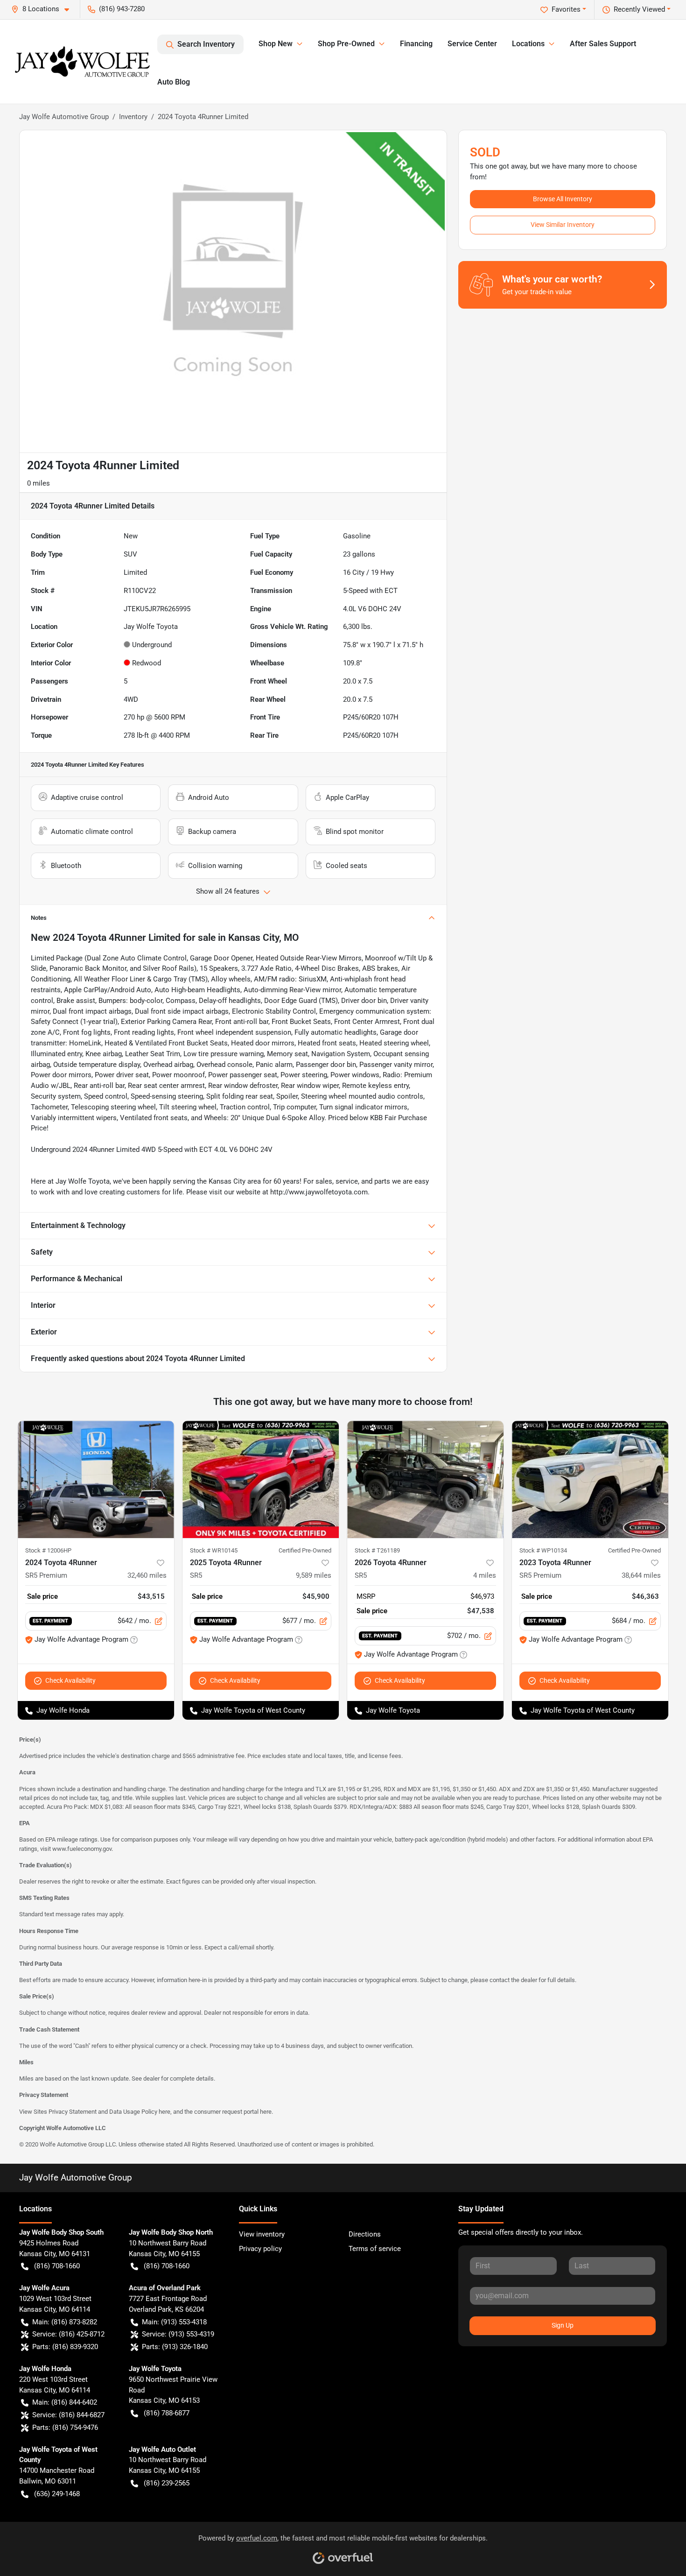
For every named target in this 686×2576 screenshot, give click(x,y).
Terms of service (375, 2249)
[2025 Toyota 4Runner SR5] (261, 1479)
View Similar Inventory (563, 225)
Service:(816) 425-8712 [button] (68, 2334)
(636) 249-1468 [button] (57, 2494)
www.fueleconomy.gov (82, 1849)
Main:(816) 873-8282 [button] (65, 2322)
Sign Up (563, 2325)
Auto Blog (174, 82)
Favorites (566, 9)
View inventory (262, 2234)
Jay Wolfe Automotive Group (64, 117)
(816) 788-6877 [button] (167, 2413)
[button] (44, 9)
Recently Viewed (639, 9)
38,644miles (641, 1575)
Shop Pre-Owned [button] (346, 44)
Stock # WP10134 (543, 1550)
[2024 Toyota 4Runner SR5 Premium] (96, 1479)
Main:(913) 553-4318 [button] (174, 2322)
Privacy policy (260, 2249)
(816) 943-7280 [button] (122, 9)
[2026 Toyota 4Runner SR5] (425, 1479)
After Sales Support (603, 44)
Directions (365, 2234)
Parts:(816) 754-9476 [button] (65, 2428)
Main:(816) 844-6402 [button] (65, 2402)
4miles (485, 1575)
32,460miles (147, 1575)
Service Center (472, 44)
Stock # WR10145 (214, 1550)
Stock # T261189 (377, 1550)
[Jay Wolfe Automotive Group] (82, 62)
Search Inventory (206, 44)
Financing (416, 44)
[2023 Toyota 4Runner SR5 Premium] (590, 1479)
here (164, 2112)
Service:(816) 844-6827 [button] (68, 2415)
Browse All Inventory (563, 199)
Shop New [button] (276, 44)
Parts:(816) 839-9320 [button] (65, 2347)
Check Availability (70, 1680)
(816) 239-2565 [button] (167, 2483)
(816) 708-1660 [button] (57, 2266)
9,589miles (314, 1575)
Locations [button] (528, 44)
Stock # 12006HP (48, 1550)
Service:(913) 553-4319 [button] (178, 2334)
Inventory (133, 117)
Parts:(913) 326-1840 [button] (175, 2347)
